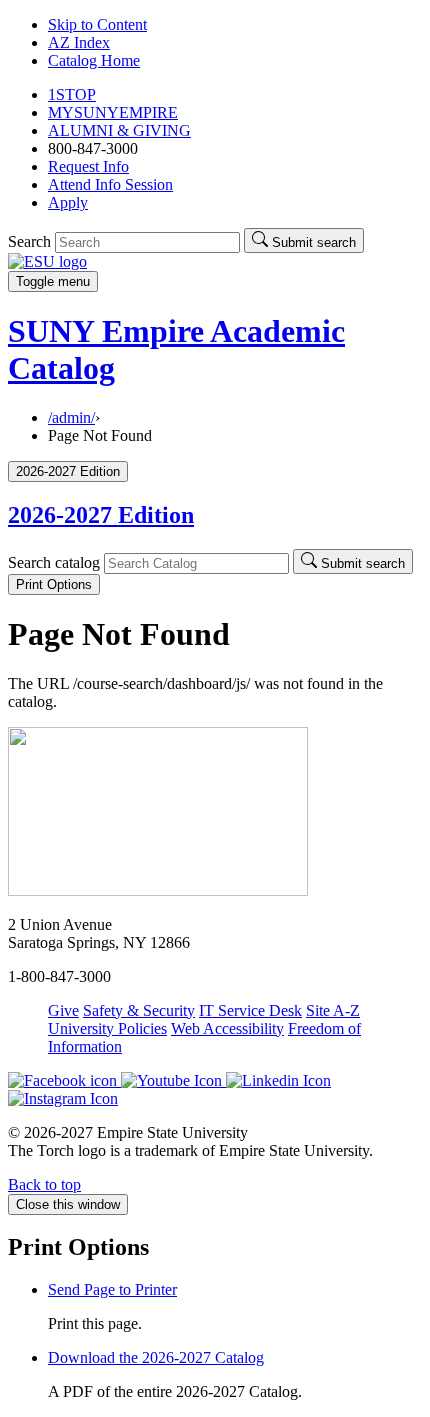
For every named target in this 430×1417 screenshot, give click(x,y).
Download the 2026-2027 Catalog (156, 1357)
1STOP (72, 94)
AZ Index (79, 42)
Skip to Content (97, 24)
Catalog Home (94, 60)
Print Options (54, 584)
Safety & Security (139, 1010)
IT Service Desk (250, 1010)
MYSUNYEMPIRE (113, 112)
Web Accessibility (227, 1028)
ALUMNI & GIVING (119, 130)
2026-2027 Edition (101, 515)
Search (29, 241)
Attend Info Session (110, 184)
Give (63, 1010)
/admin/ (71, 417)
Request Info (88, 166)
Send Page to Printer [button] (112, 1289)
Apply (68, 202)
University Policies (107, 1028)
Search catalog (54, 562)
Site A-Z (333, 1010)
